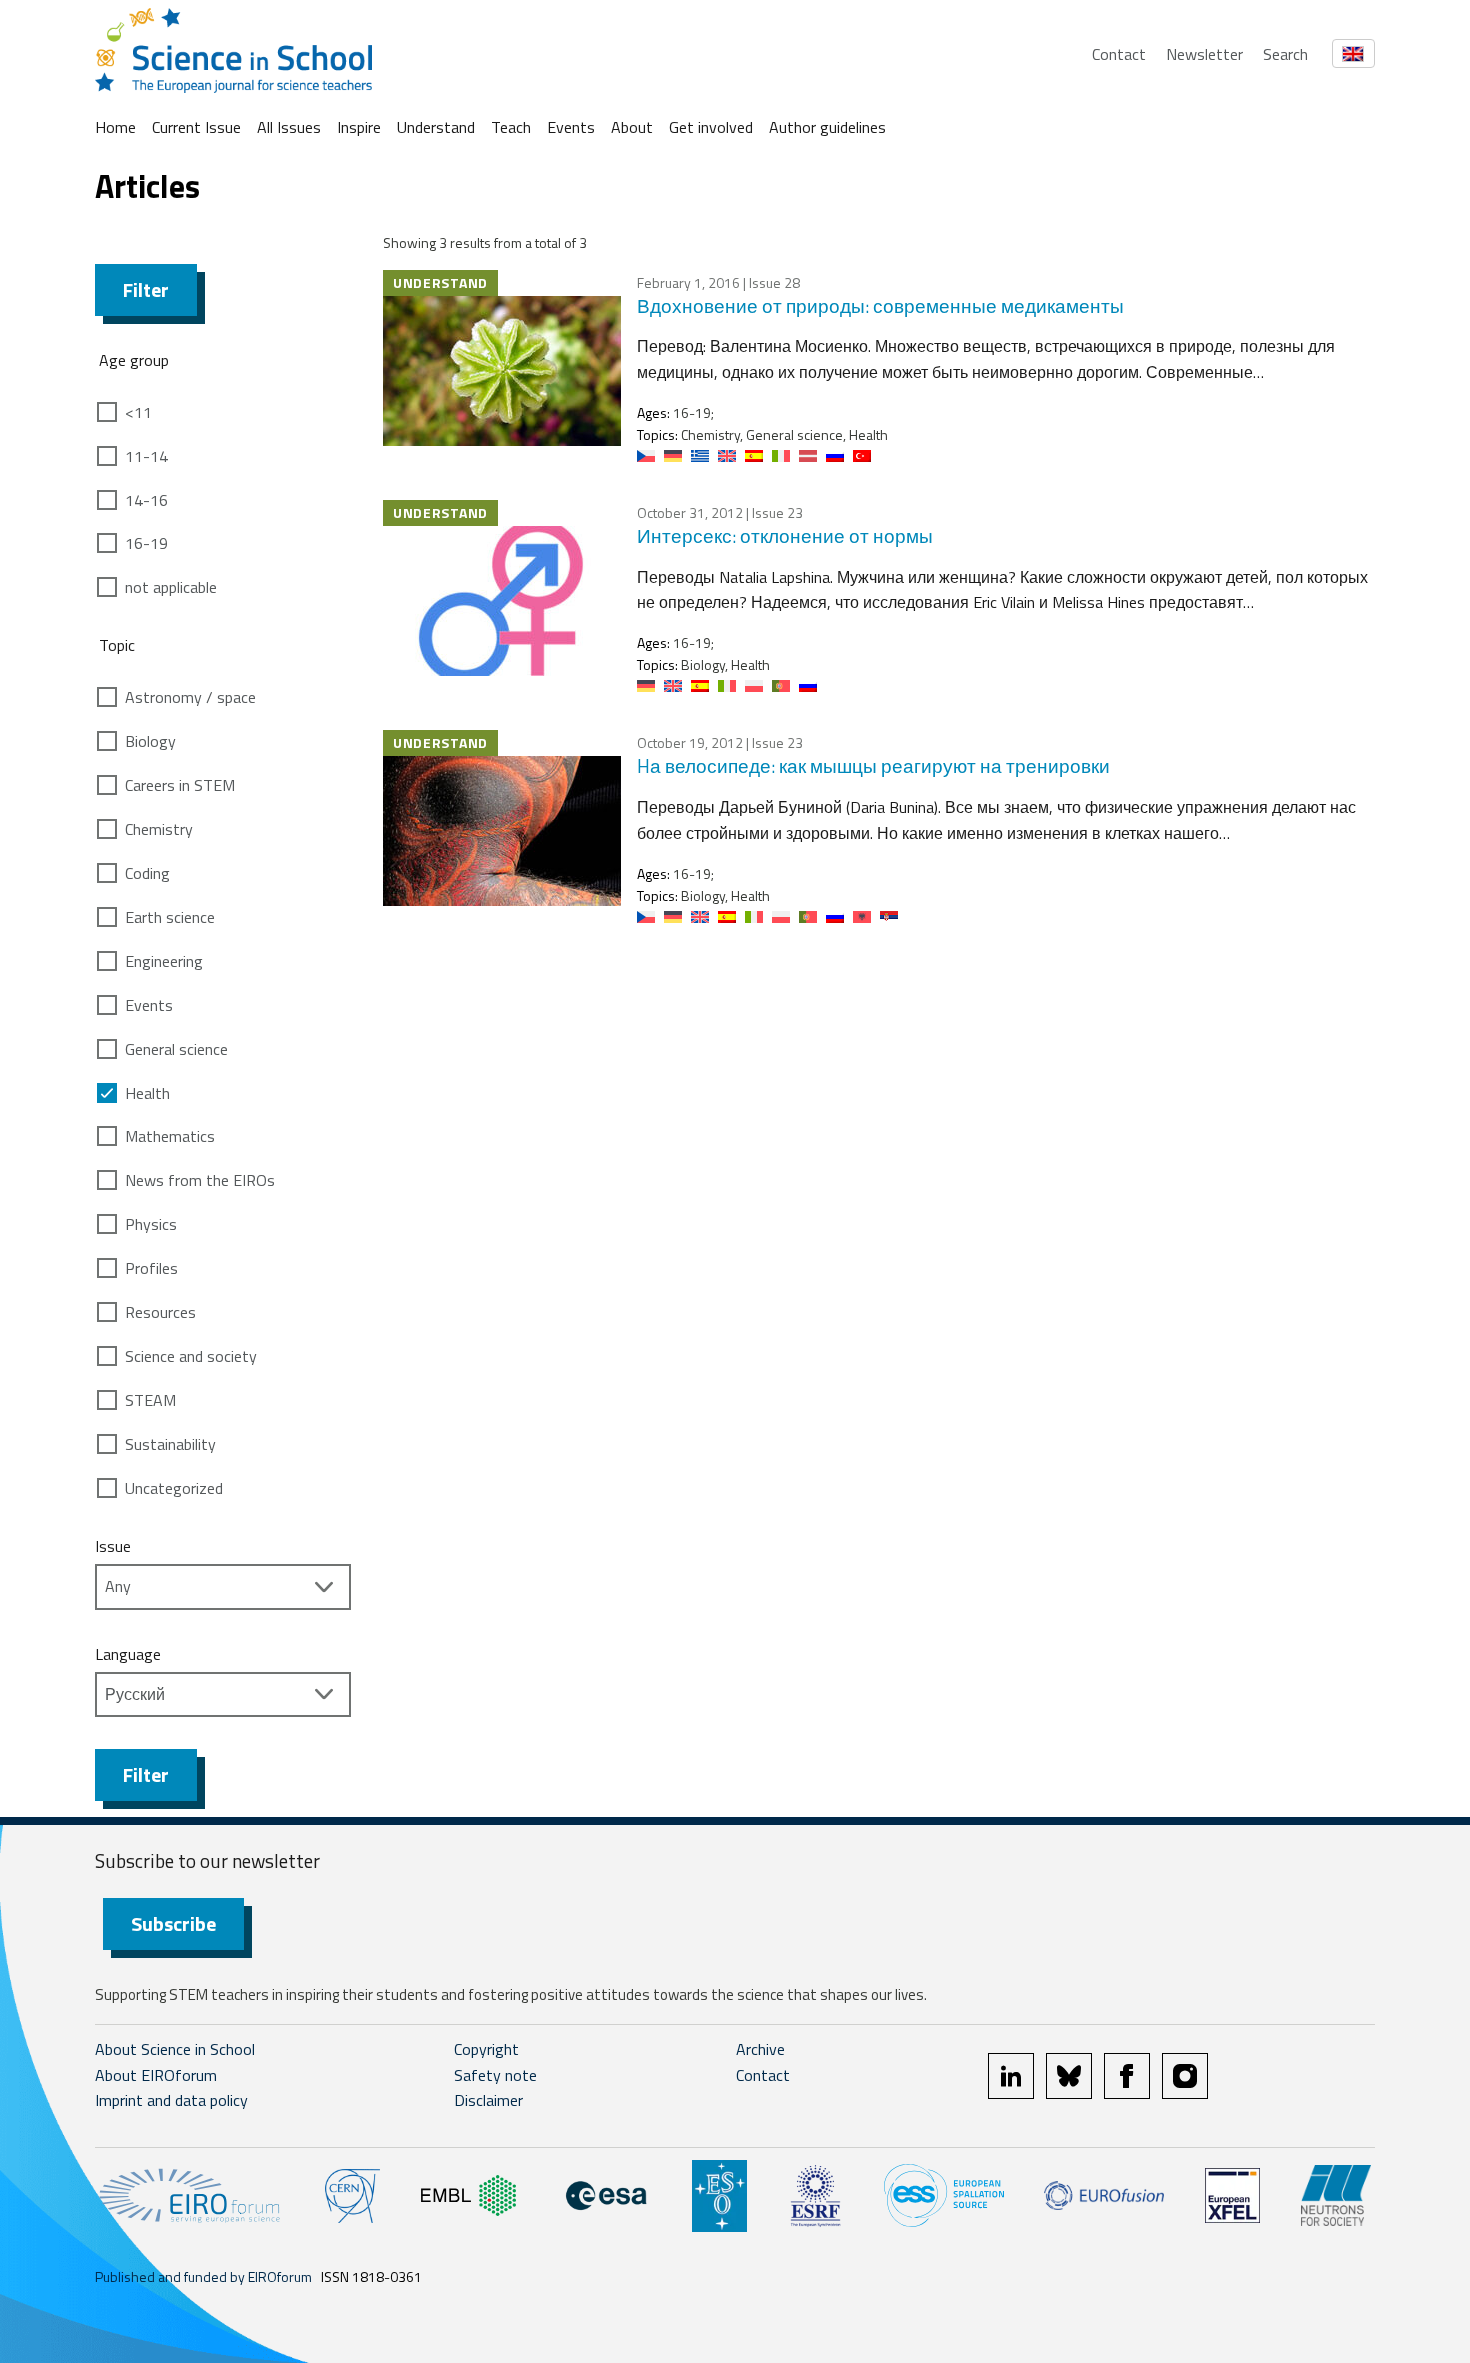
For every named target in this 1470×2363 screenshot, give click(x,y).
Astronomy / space (190, 697)
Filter (146, 289)
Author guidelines (827, 127)
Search (1285, 54)
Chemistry (159, 829)
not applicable (171, 587)
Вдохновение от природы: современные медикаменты (880, 305)
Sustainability (170, 1444)
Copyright (486, 2049)
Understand (436, 127)
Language (128, 1654)
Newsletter (1204, 54)
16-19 (146, 543)
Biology (150, 741)
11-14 (146, 456)
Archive (760, 2049)
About (632, 127)
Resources (160, 1312)
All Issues (289, 127)
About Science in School (175, 2049)
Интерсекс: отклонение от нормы (785, 535)
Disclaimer (488, 2100)
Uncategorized (174, 1488)
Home (115, 127)
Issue (113, 1546)
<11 (138, 412)
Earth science (170, 917)
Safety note (495, 2075)
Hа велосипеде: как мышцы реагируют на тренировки (873, 765)
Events (571, 127)
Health (147, 1093)
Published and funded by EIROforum (203, 2276)
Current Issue (196, 127)
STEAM (150, 1400)
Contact (1119, 54)
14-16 (146, 500)
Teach (511, 127)
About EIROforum (156, 2075)
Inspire (359, 127)
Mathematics (170, 1136)
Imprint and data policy (171, 2100)
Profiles (151, 1268)
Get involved (711, 127)
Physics (151, 1224)
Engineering (164, 961)
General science (176, 1049)
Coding (147, 873)
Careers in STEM (180, 785)
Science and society (191, 1356)
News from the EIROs (200, 1180)
